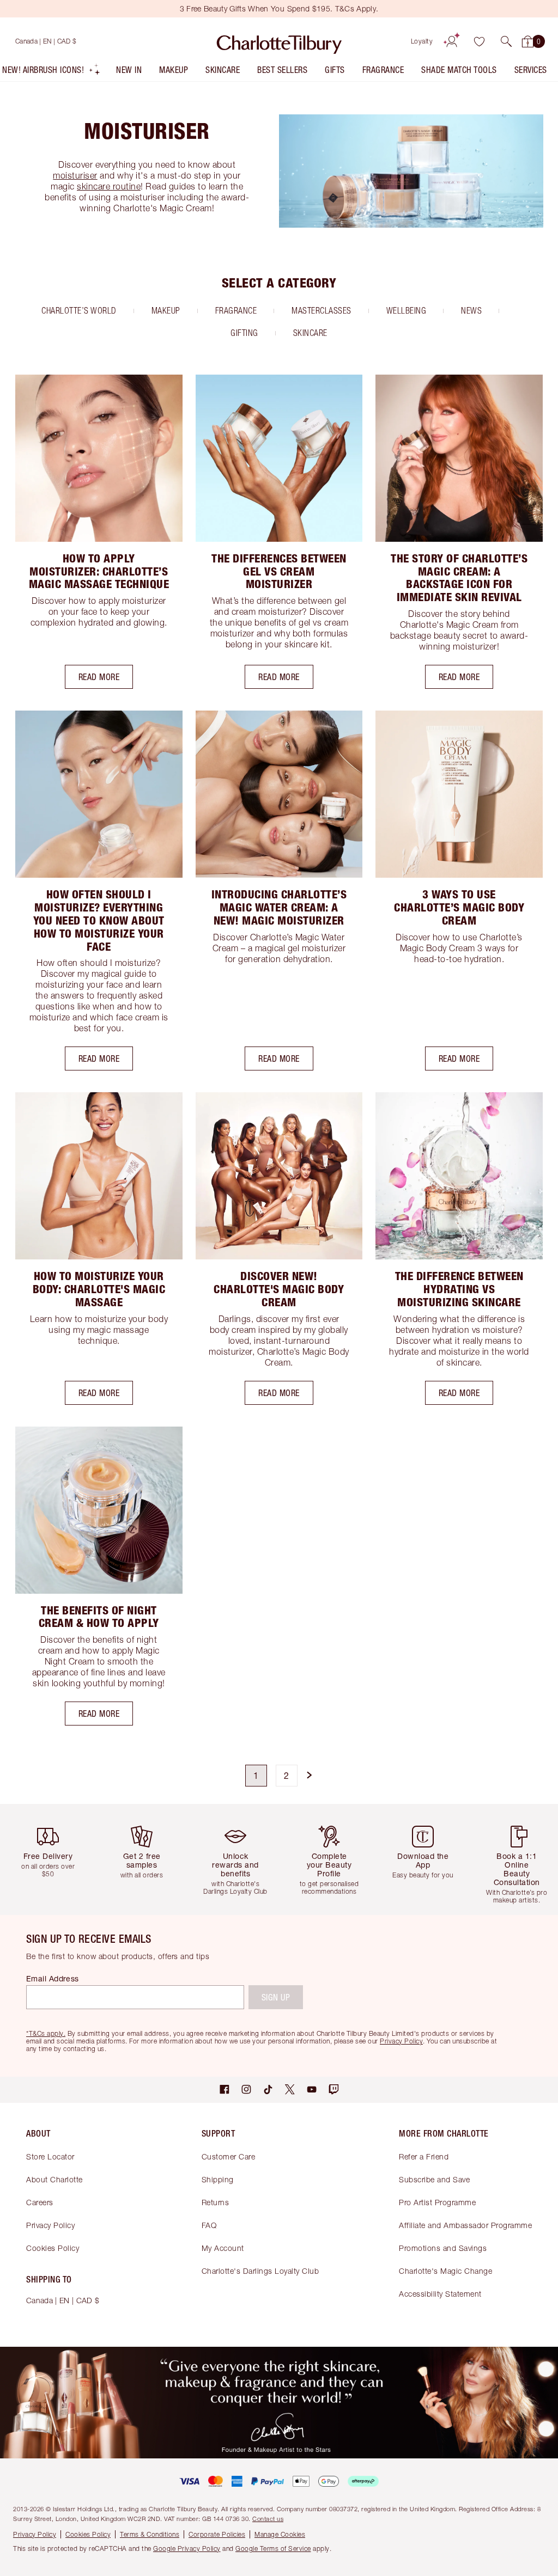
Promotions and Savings (443, 2248)
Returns (216, 2202)
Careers (40, 2202)
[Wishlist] (479, 41)
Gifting (244, 333)
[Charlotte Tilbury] (279, 41)
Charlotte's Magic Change (445, 2271)
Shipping (218, 2179)
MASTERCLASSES (322, 310)
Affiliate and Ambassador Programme (465, 2225)
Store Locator (50, 2156)
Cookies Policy (53, 2248)
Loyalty (422, 41)
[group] (51, 1859)
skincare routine (109, 186)
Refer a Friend (424, 2156)
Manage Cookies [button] (280, 2534)
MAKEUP (166, 310)
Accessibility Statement (440, 2294)
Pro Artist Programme (437, 2202)
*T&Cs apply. (46, 2033)
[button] (506, 41)
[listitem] (51, 72)
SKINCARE (310, 333)
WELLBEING (407, 310)
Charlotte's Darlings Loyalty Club (260, 2271)
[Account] (452, 41)
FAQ (209, 2225)
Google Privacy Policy (187, 2549)
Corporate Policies (217, 2534)
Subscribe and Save (434, 2179)
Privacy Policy (50, 2225)
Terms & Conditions (150, 2534)
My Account (223, 2248)
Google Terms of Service (273, 2549)
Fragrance (236, 310)
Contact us (268, 2519)
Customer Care (229, 2156)
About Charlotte (54, 2179)
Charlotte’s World (79, 310)
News (471, 310)
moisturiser (75, 175)
